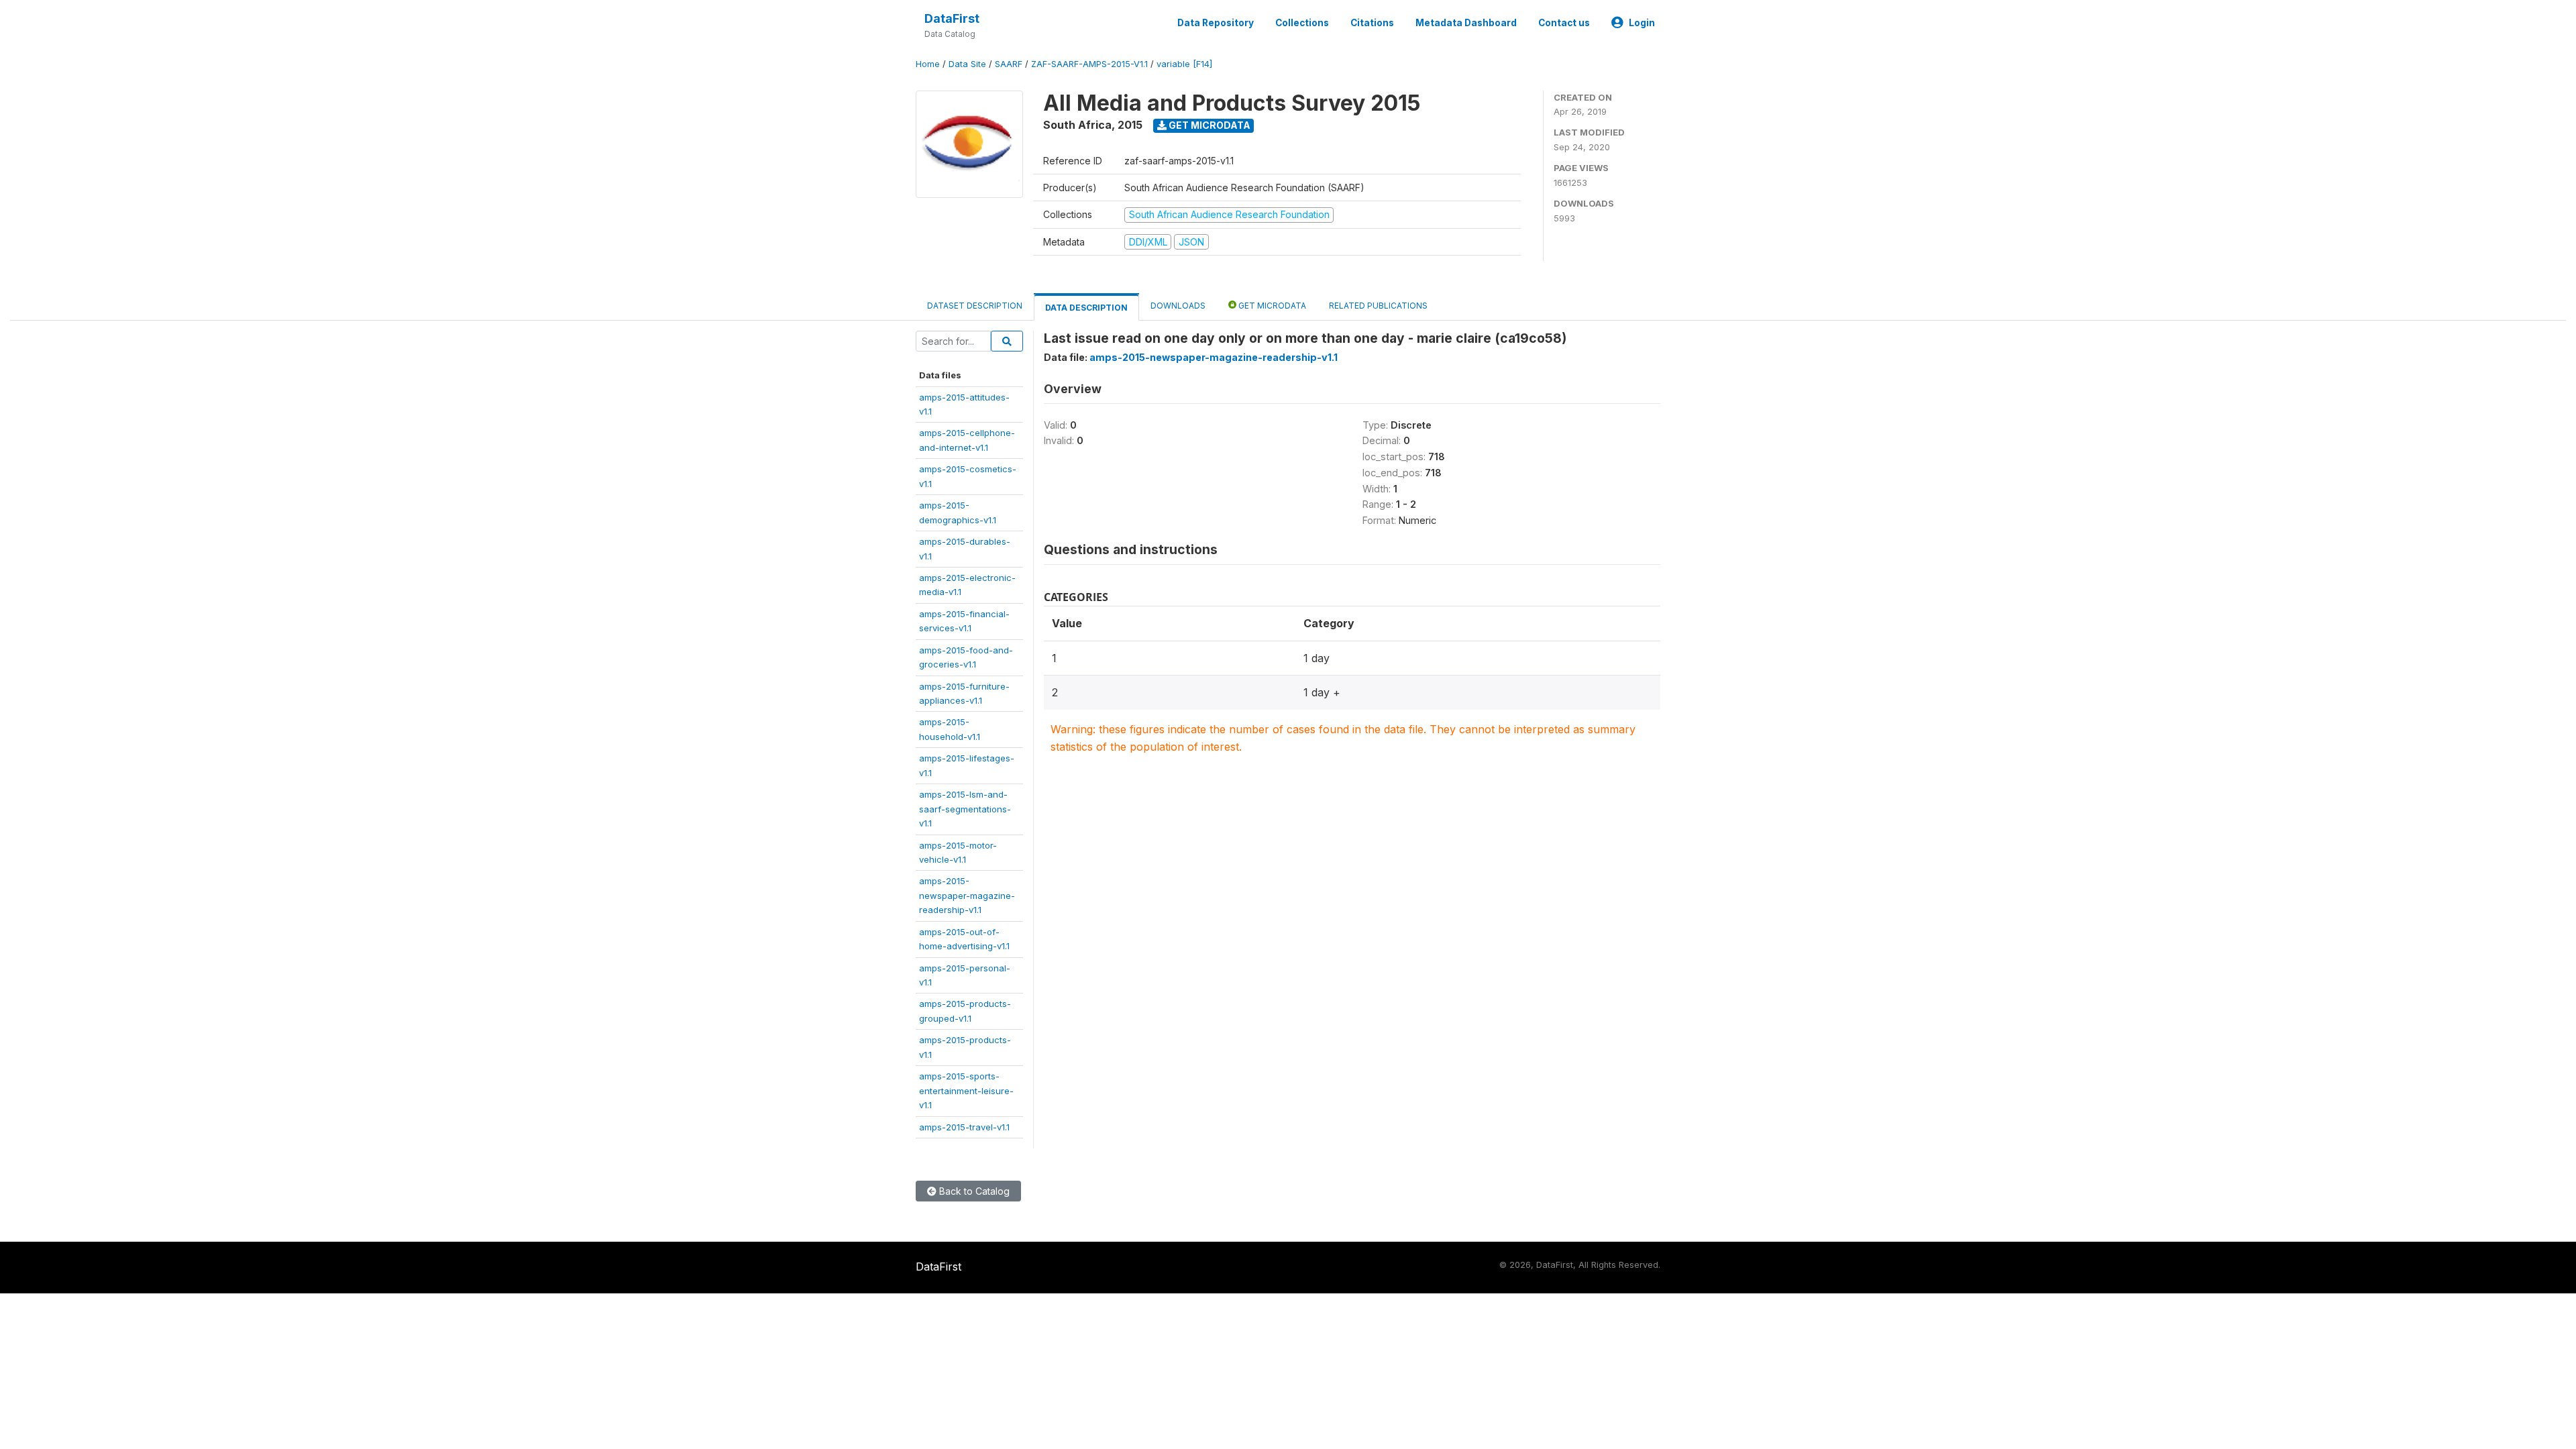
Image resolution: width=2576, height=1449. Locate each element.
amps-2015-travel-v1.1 (964, 1127)
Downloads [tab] (1178, 306)
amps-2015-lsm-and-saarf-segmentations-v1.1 (965, 809)
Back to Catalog (973, 1191)
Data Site (967, 64)
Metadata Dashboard (1466, 23)
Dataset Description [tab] (975, 306)
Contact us (1564, 23)
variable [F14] (1184, 64)
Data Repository (1216, 23)
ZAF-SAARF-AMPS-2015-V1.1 (1089, 64)
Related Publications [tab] (1378, 306)
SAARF (1009, 64)
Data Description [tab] (1086, 308)
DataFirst (952, 18)
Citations (1372, 23)
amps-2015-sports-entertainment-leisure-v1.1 (966, 1090)
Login (1642, 23)
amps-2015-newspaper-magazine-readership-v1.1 (967, 895)
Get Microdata (1209, 125)
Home (928, 64)
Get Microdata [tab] (1271, 306)
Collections (1302, 23)
